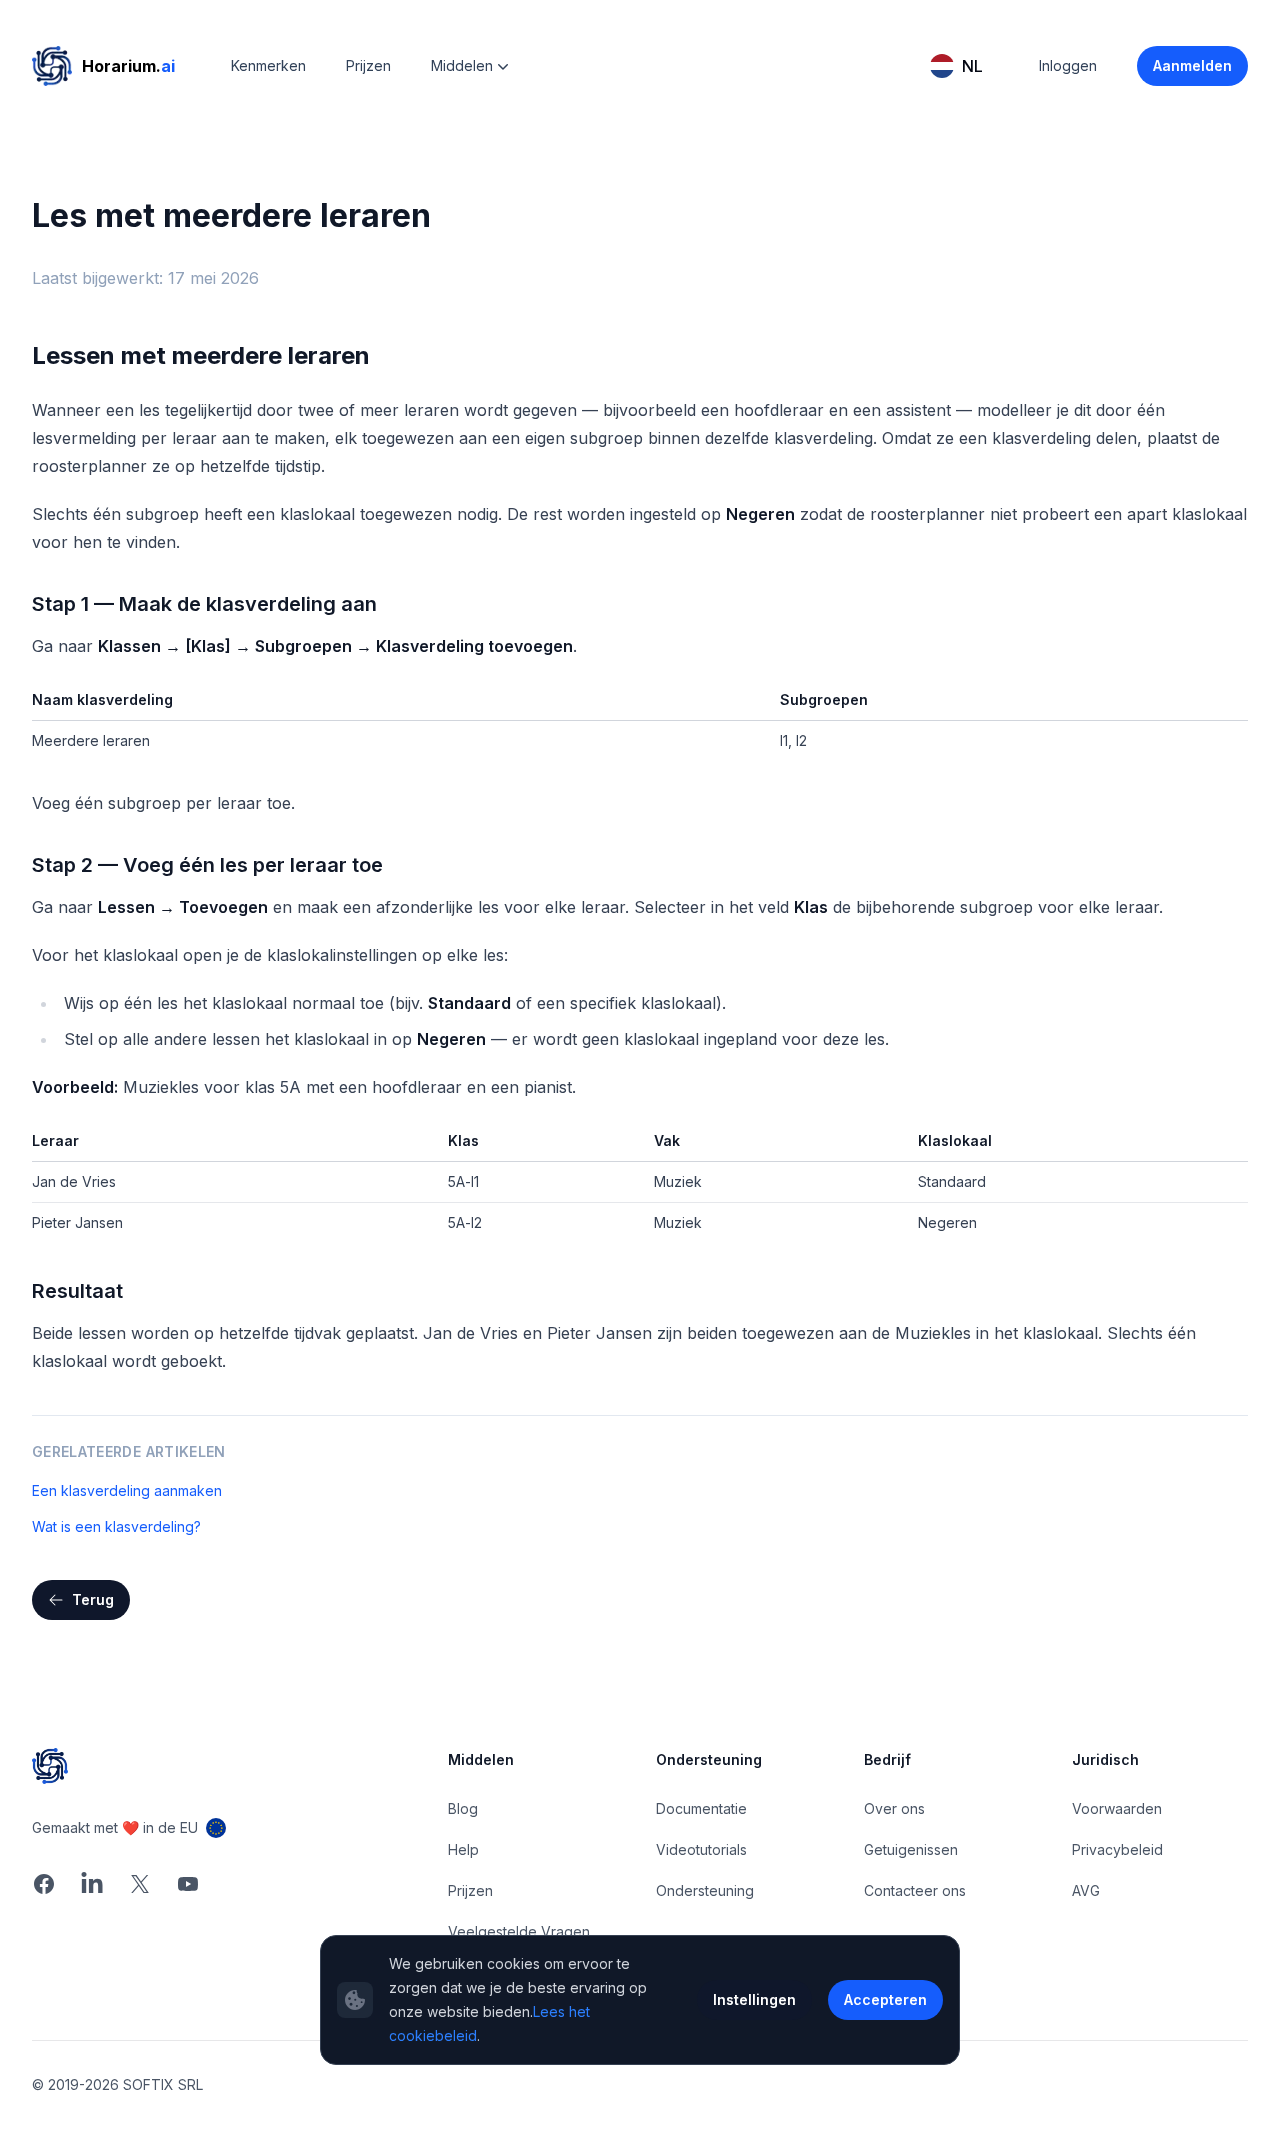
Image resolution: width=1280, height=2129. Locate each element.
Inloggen (1068, 65)
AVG (1086, 1890)
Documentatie (701, 1808)
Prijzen (368, 65)
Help (463, 1849)
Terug (93, 1599)
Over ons (894, 1808)
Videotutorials (701, 1849)
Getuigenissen (911, 1849)
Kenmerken (268, 65)
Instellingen (754, 1999)
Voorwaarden (1117, 1808)
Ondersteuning (705, 1890)
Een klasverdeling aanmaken (127, 1490)
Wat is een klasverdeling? (116, 1526)
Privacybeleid (1117, 1849)
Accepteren (885, 1999)
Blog (463, 1808)
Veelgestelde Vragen (519, 1931)
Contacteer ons (915, 1890)
